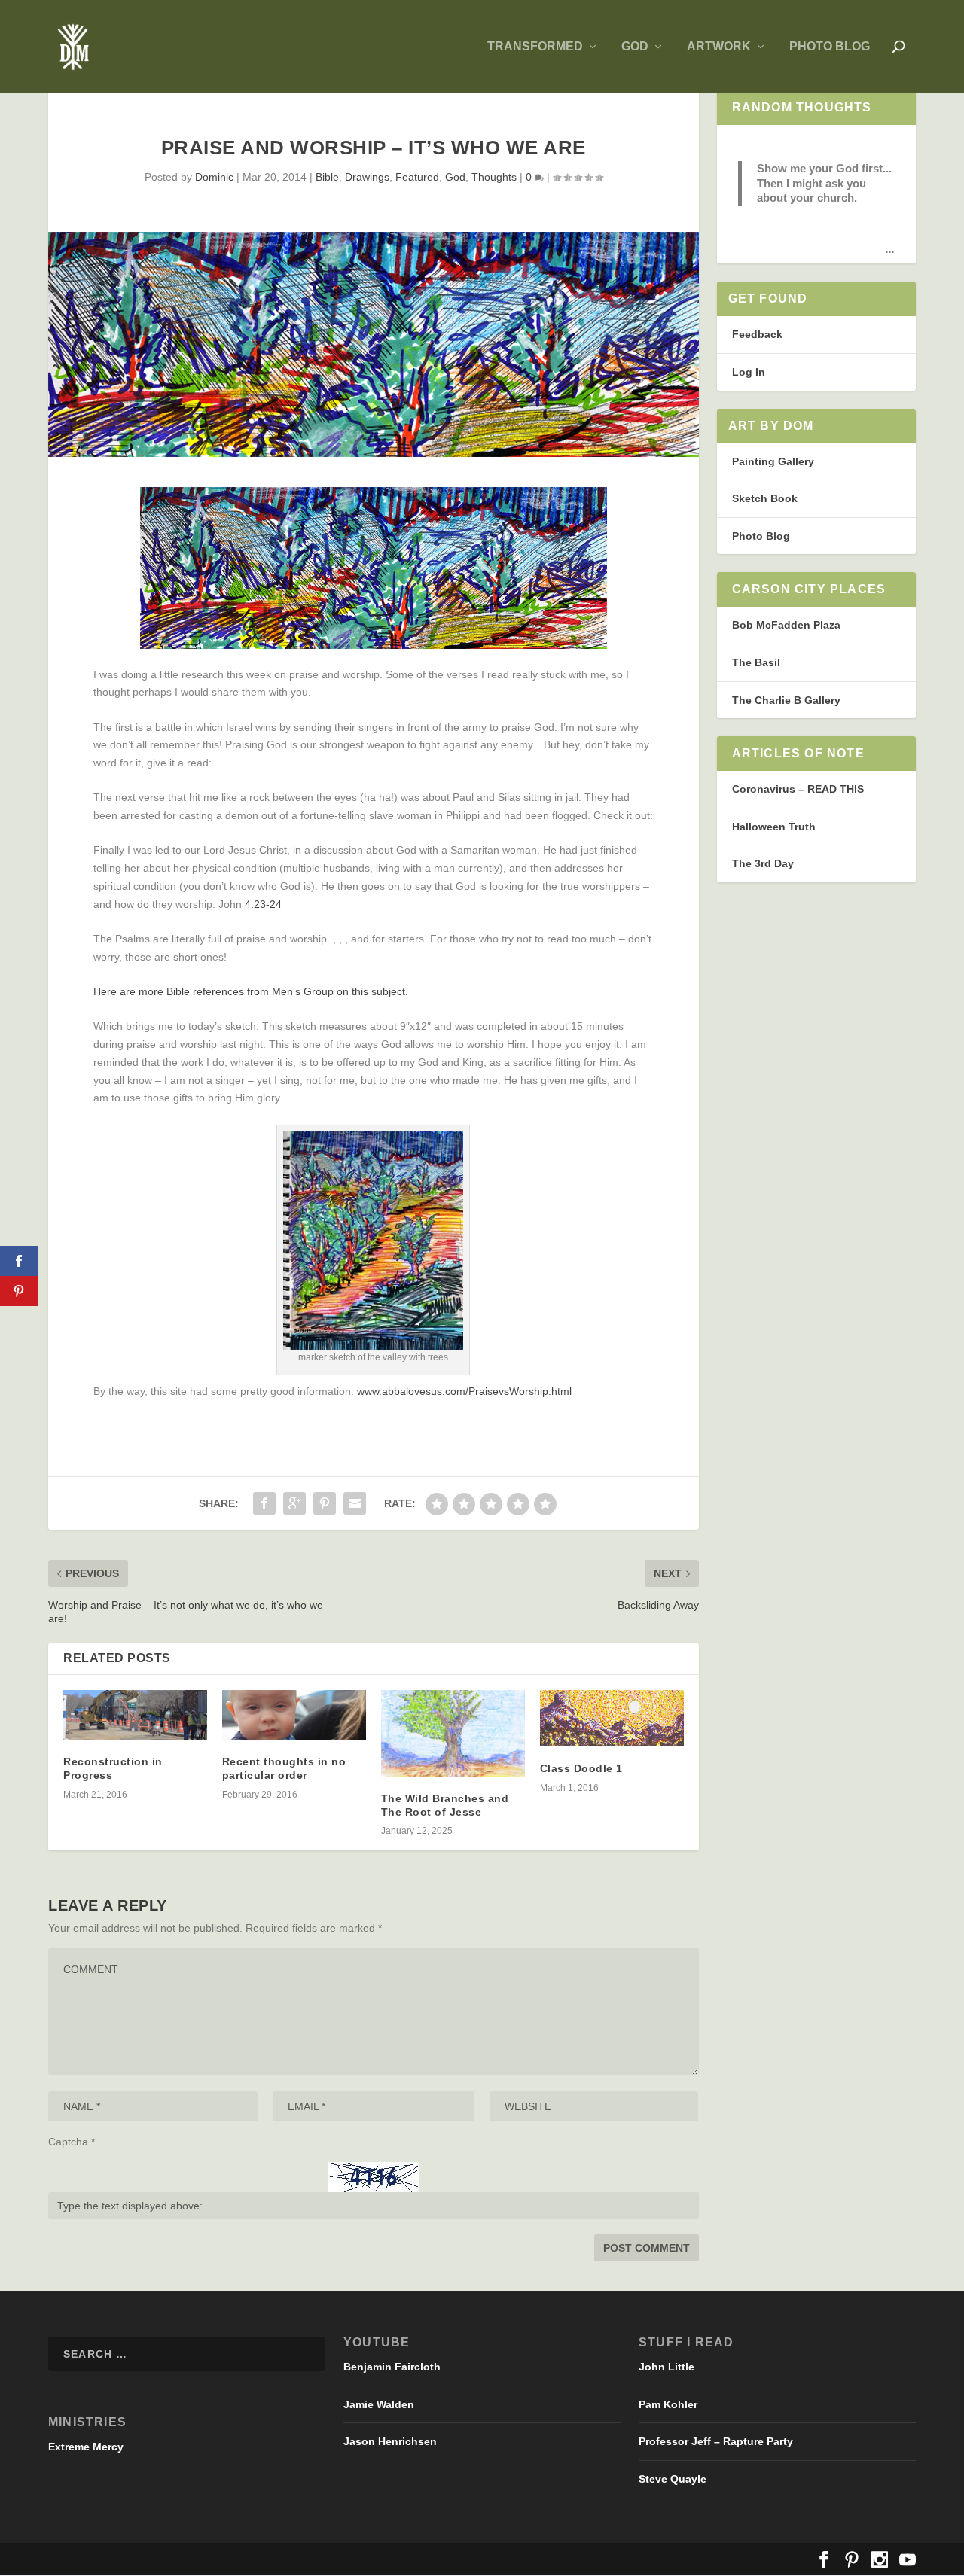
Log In (749, 372)
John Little (667, 2367)
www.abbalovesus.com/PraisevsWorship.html (464, 1391)
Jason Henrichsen (390, 2441)
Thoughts (494, 177)
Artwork (719, 47)
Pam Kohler (668, 2404)
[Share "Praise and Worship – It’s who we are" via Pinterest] (325, 1503)
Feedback (757, 334)
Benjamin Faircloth (392, 2367)
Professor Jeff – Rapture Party (716, 2441)
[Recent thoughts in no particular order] (294, 1715)
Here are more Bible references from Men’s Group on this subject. (251, 991)
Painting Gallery (773, 461)
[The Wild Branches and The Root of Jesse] (453, 1733)
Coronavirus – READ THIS (798, 789)
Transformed (535, 47)
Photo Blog (830, 47)
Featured (417, 177)
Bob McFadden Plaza (786, 625)
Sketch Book (765, 498)
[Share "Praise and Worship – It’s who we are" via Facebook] (264, 1503)
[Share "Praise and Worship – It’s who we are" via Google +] (294, 1503)
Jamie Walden (379, 2404)
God (635, 47)
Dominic (214, 177)
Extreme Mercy (86, 2447)
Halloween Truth (774, 827)
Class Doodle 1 (581, 1768)
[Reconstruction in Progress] (135, 1715)
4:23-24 (263, 904)
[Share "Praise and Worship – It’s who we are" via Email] (355, 1503)
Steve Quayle (673, 2479)
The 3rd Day (763, 863)
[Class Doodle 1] (612, 1718)
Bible (327, 177)
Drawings (367, 177)
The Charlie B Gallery (786, 700)
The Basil (756, 662)
